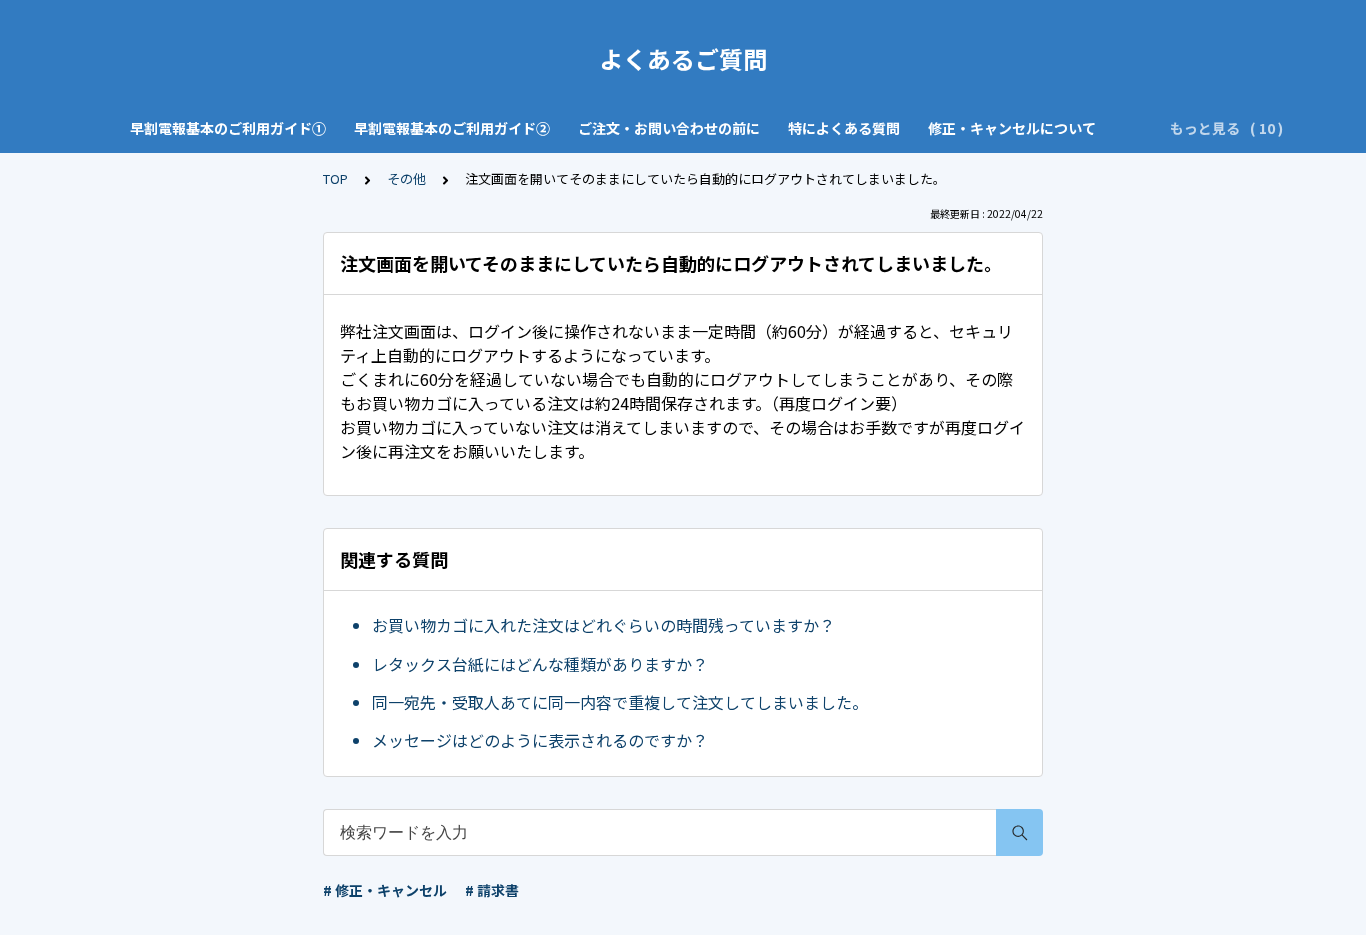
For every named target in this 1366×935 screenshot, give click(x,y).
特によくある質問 (844, 128)
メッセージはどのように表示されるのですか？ (540, 740)
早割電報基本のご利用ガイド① (228, 128)
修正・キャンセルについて (1012, 128)
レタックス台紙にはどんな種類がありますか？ (540, 664)
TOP (335, 178)
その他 (406, 178)
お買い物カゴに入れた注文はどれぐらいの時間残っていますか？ (603, 625)
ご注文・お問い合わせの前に (669, 128)
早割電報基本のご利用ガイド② (452, 128)
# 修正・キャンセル (385, 890)
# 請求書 (492, 890)
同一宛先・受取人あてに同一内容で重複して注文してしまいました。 (620, 702)
